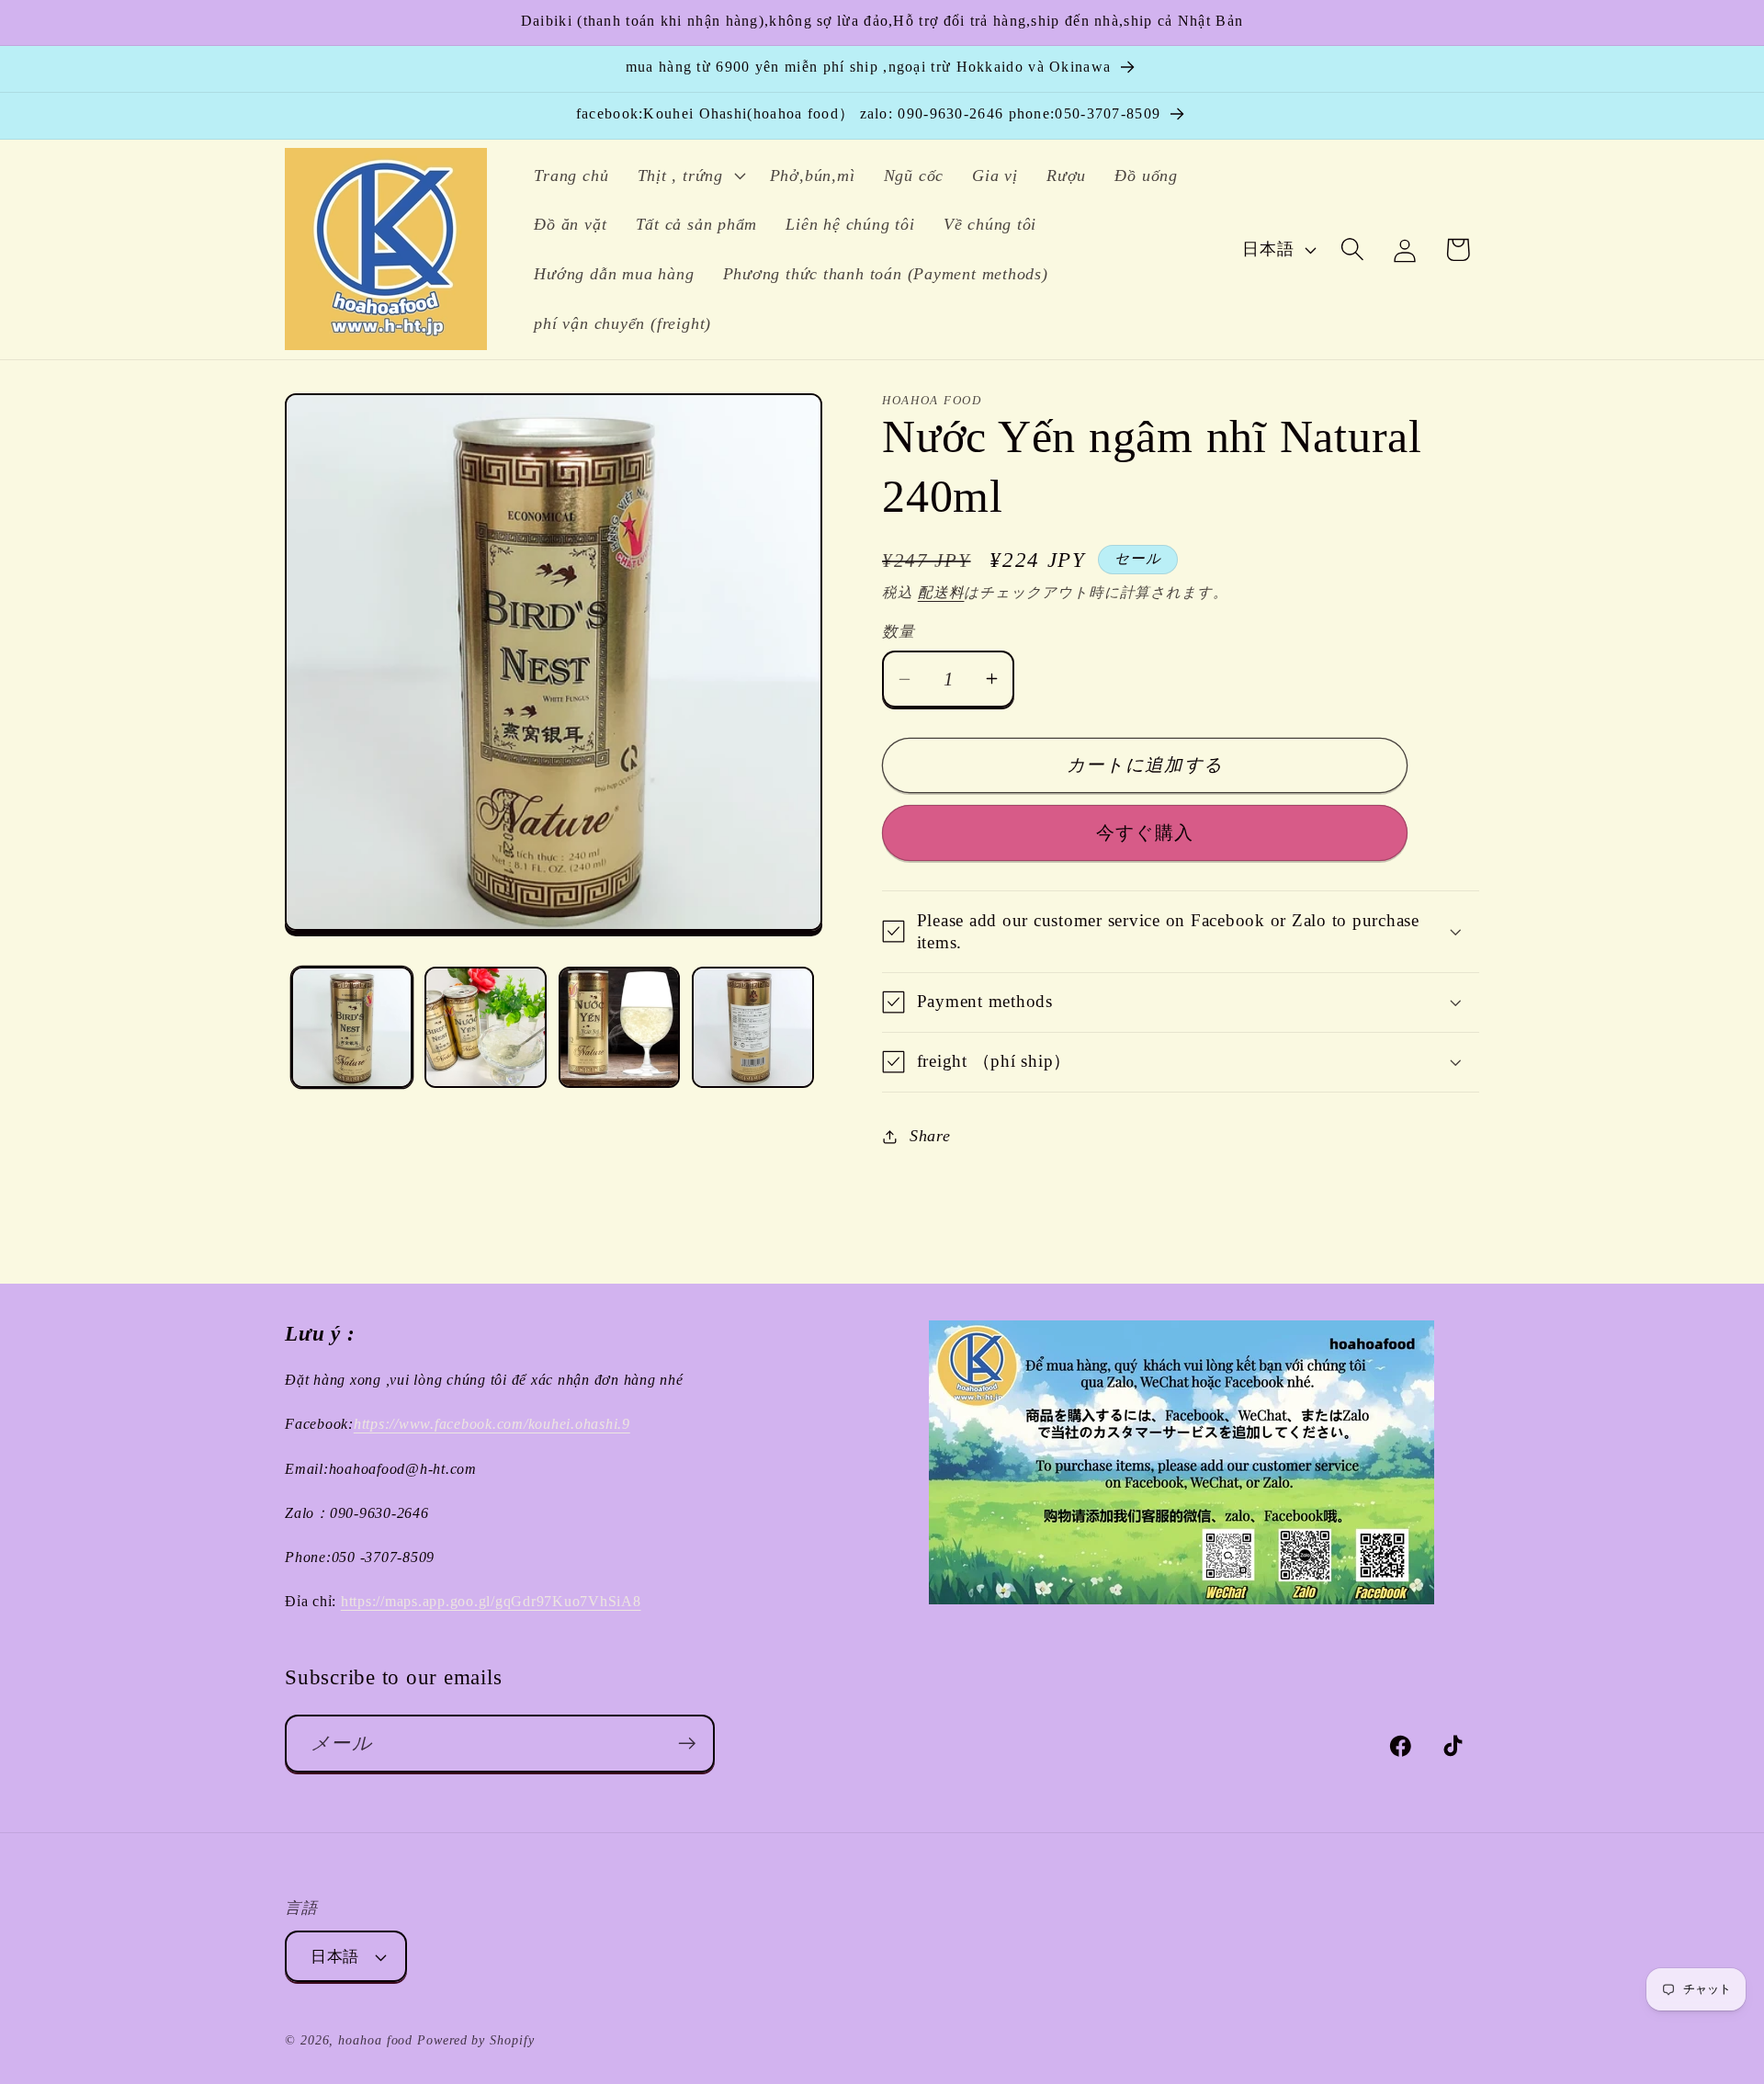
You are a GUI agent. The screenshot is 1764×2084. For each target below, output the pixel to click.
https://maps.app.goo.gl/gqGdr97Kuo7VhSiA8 (491, 1602)
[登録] (687, 1744)
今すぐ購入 (1145, 833)
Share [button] (930, 1136)
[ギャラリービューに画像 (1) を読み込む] (352, 1028)
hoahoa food (375, 2040)
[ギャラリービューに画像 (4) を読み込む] (753, 1028)
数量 (898, 632)
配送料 (941, 592)
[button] (689, 176)
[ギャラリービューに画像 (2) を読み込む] (486, 1028)
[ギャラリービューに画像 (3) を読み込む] (620, 1028)
